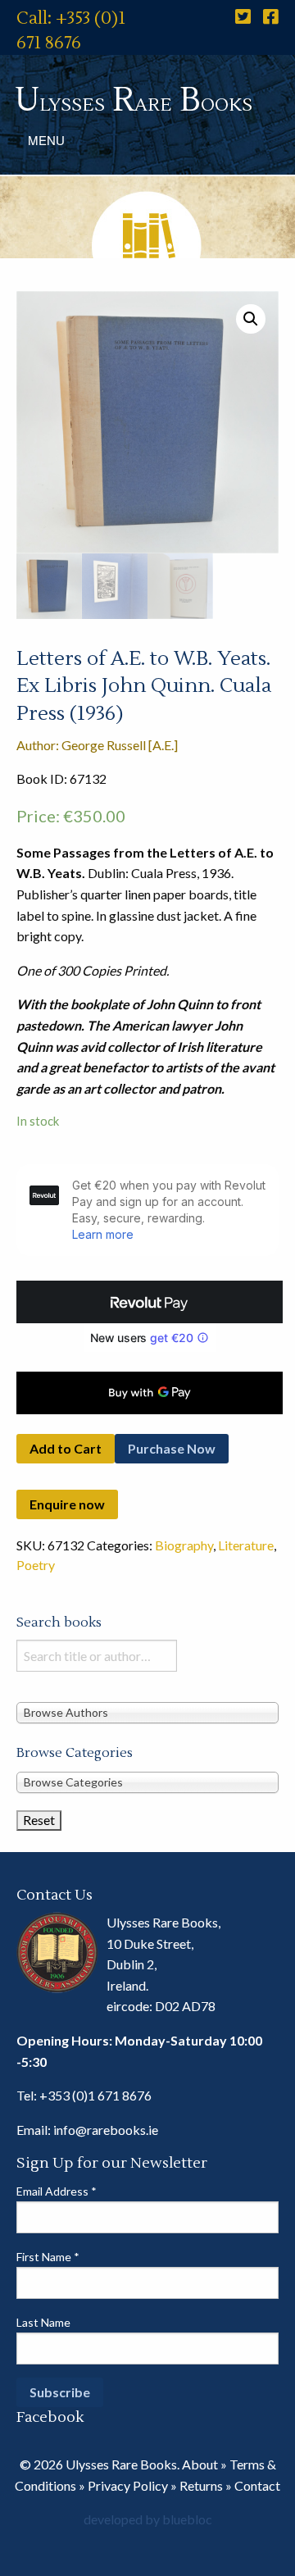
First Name (48, 2257)
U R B (134, 100)
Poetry (36, 1565)
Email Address (57, 2191)
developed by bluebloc (148, 2519)
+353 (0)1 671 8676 (95, 2095)
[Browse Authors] (147, 1712)
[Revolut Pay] (150, 1302)
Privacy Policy (128, 2485)
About (200, 2464)
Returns (201, 2485)
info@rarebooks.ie (106, 2130)
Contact (257, 2485)
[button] (251, 319)
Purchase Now (172, 1448)
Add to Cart (66, 1448)
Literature (246, 1545)
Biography (184, 1545)
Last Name (43, 2322)
